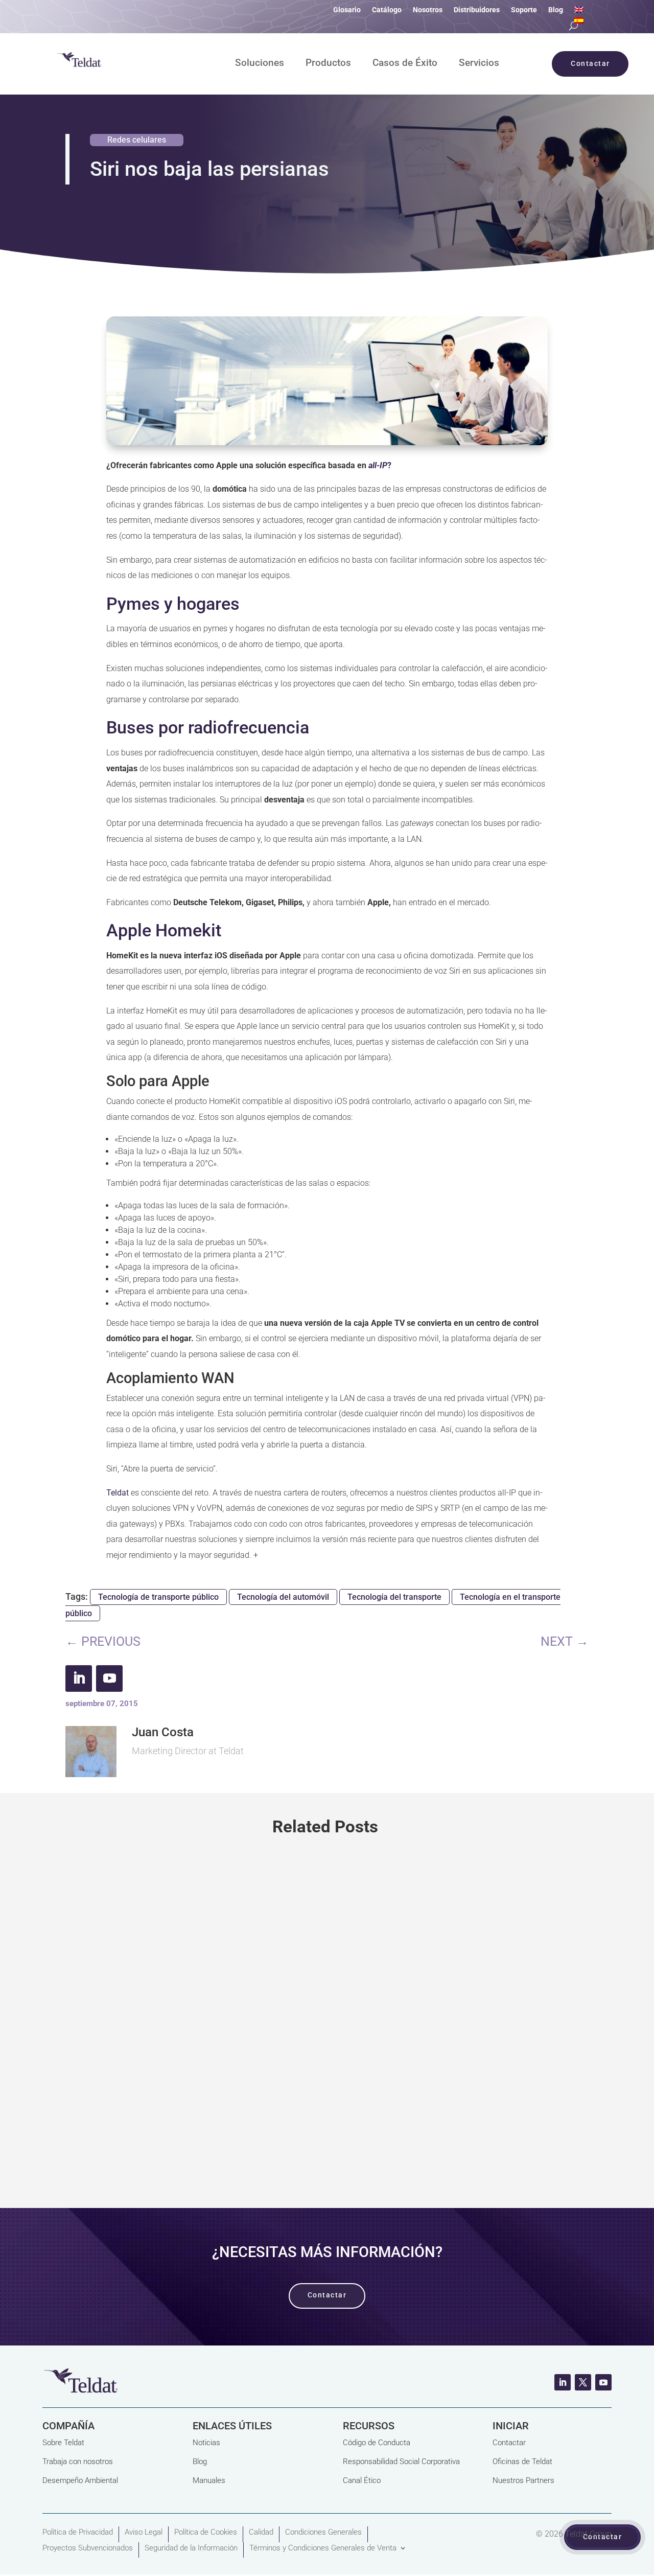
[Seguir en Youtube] (109, 1678)
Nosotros (428, 10)
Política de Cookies (206, 2532)
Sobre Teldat (63, 2443)
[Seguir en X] (583, 2382)
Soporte (524, 10)
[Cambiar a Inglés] (579, 12)
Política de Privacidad (78, 2532)
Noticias (206, 2443)
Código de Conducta (377, 2443)
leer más (327, 2139)
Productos (328, 64)
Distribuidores (477, 10)
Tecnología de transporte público (158, 1597)
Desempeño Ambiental (80, 2480)
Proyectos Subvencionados (88, 2548)
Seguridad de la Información (191, 2548)
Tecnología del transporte (394, 1597)
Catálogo (387, 10)
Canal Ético (362, 2480)
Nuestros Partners (523, 2480)
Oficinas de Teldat (522, 2462)
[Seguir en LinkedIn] (79, 1678)
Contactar (509, 2443)
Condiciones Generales (323, 2532)
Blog (556, 10)
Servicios (479, 64)
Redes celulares (137, 140)
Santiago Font (111, 2039)
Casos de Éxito (405, 64)
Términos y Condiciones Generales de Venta (323, 2548)
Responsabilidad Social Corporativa (401, 2462)
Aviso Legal (144, 2532)
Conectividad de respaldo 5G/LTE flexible (188, 2000)
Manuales (209, 2480)
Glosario (347, 10)
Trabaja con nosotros (78, 2462)
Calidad (261, 2532)
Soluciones (260, 64)
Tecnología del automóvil (283, 1597)
